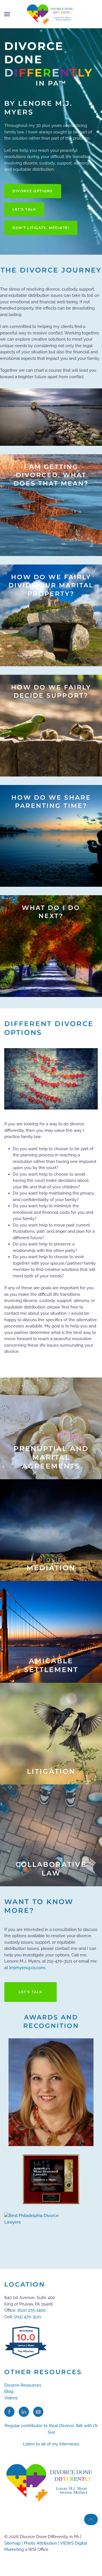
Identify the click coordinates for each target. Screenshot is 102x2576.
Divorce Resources (23, 2385)
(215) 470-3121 (27, 2317)
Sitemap (12, 2543)
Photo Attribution (40, 2543)
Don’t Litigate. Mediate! (41, 228)
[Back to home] (51, 14)
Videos (11, 2398)
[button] (7, 14)
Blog (9, 2391)
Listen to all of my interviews (51, 2444)
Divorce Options (33, 191)
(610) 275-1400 (31, 2310)
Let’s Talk (24, 209)
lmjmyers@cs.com (27, 1968)
